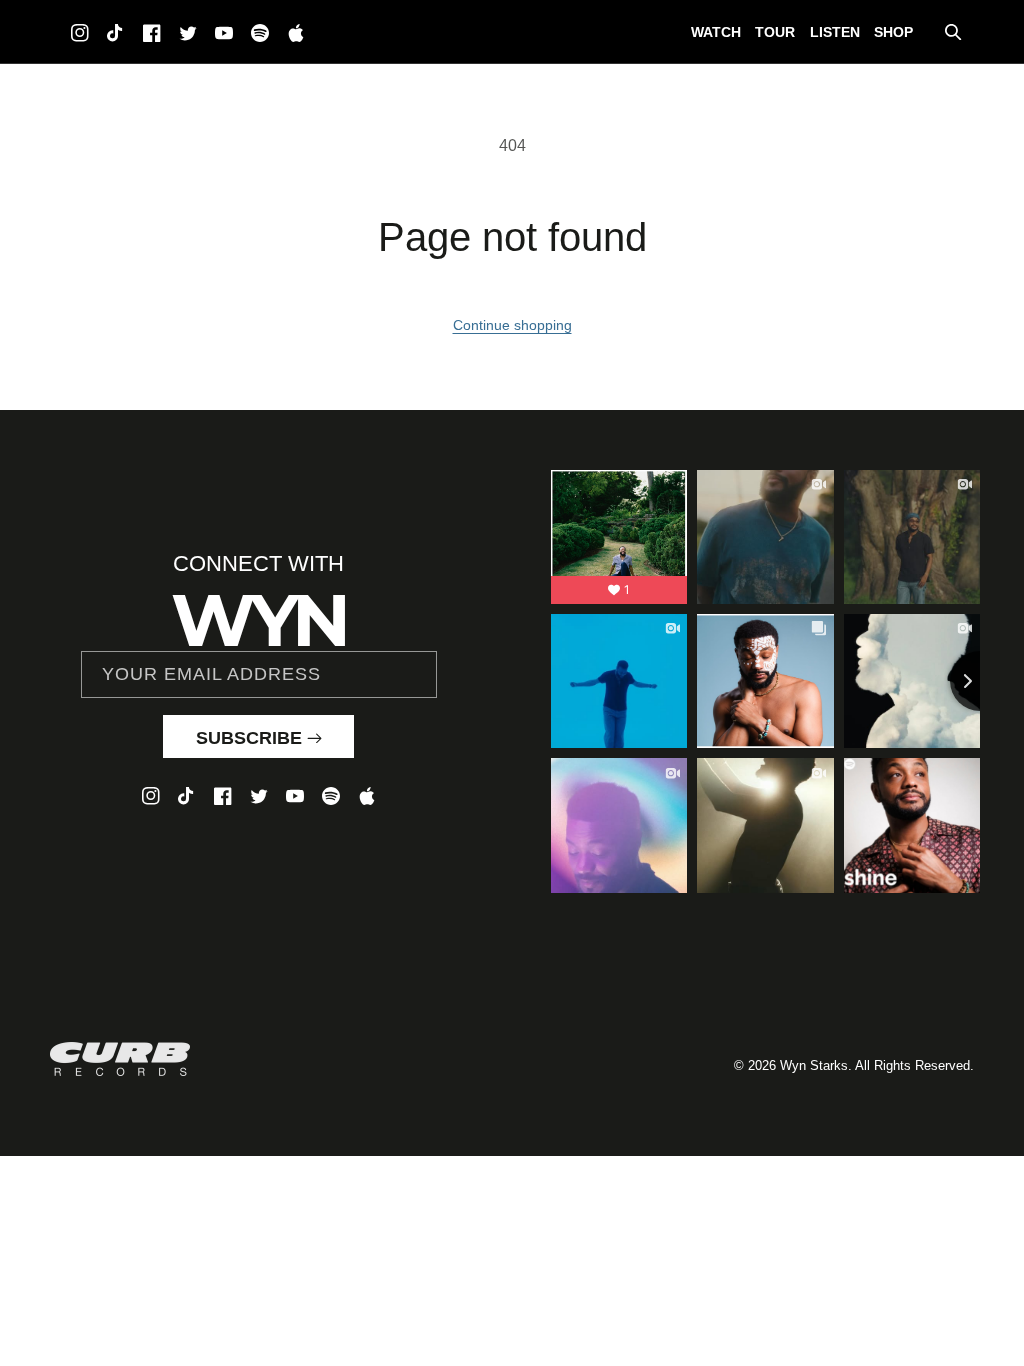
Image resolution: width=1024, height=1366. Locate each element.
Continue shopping (512, 325)
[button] (953, 32)
